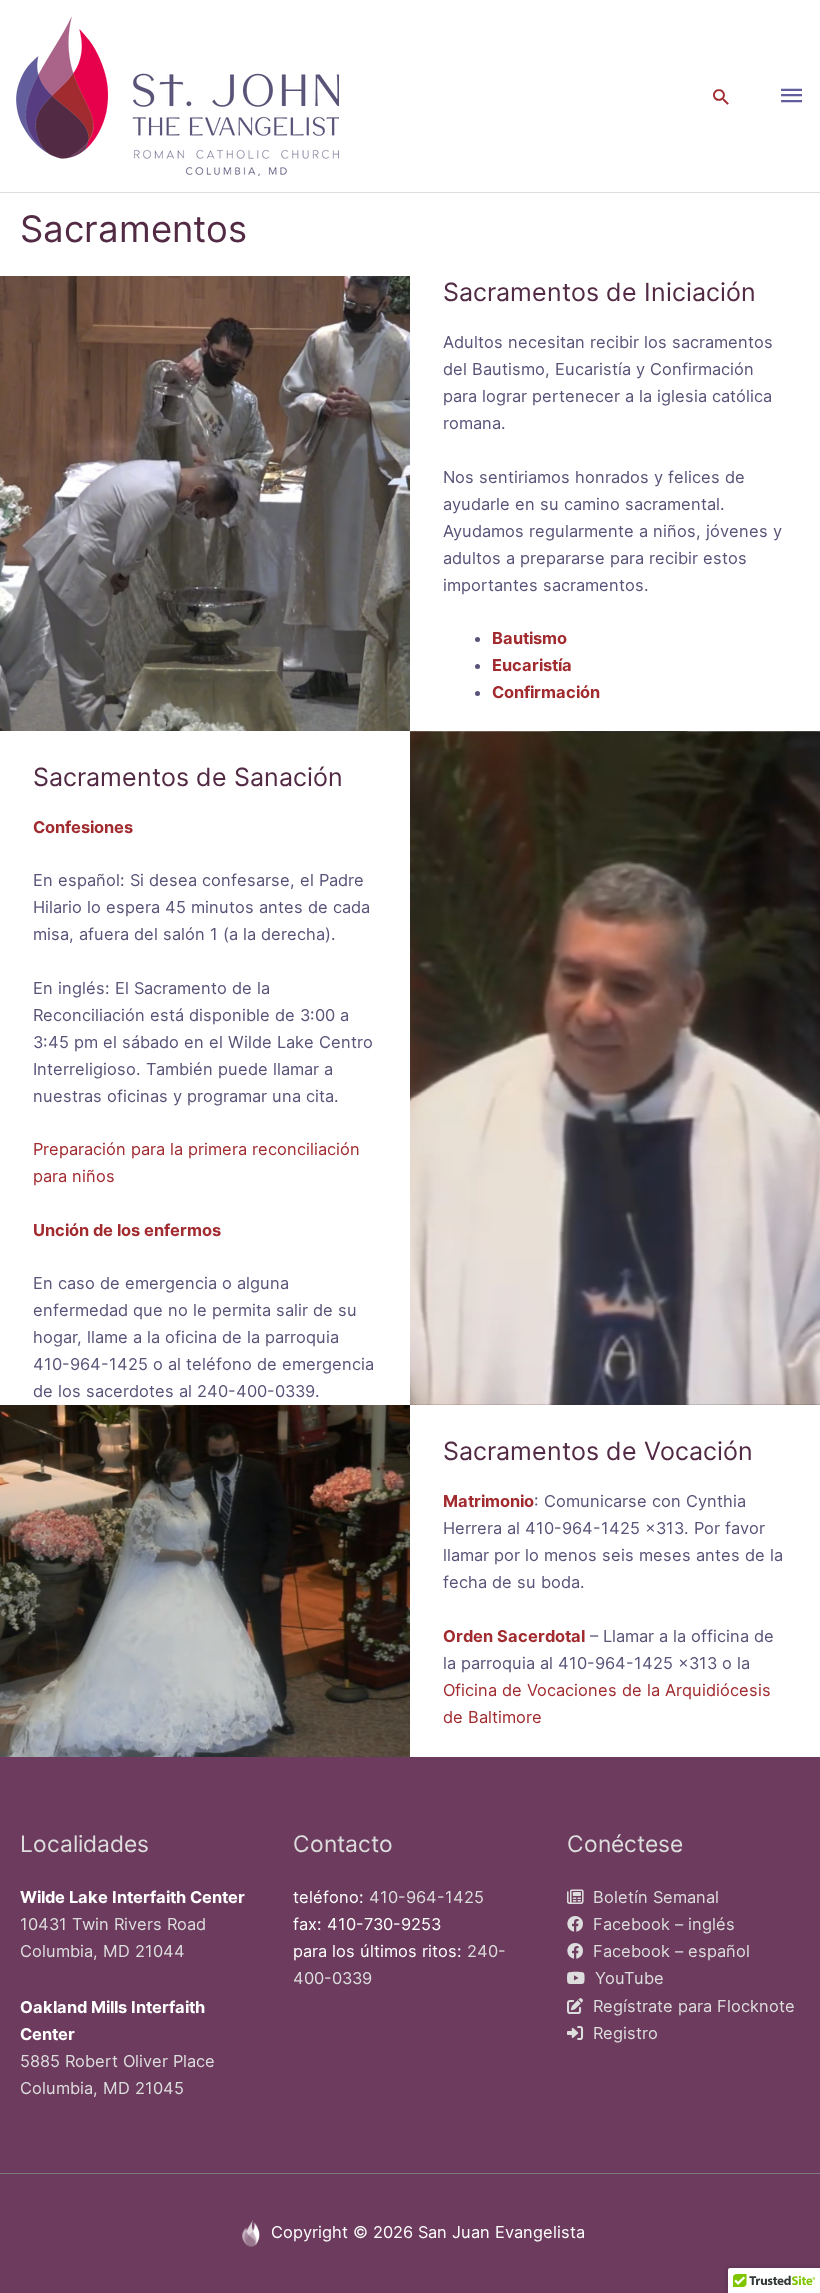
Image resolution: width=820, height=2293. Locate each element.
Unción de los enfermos (127, 1230)
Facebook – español (666, 1951)
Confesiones (83, 827)
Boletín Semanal (651, 1897)
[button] (720, 96)
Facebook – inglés (659, 1924)
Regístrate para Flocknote (689, 2006)
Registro (620, 2033)
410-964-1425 (426, 1897)
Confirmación (546, 692)
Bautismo (529, 638)
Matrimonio (488, 1501)
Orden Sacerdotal (514, 1636)
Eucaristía (532, 665)
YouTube (624, 1978)
